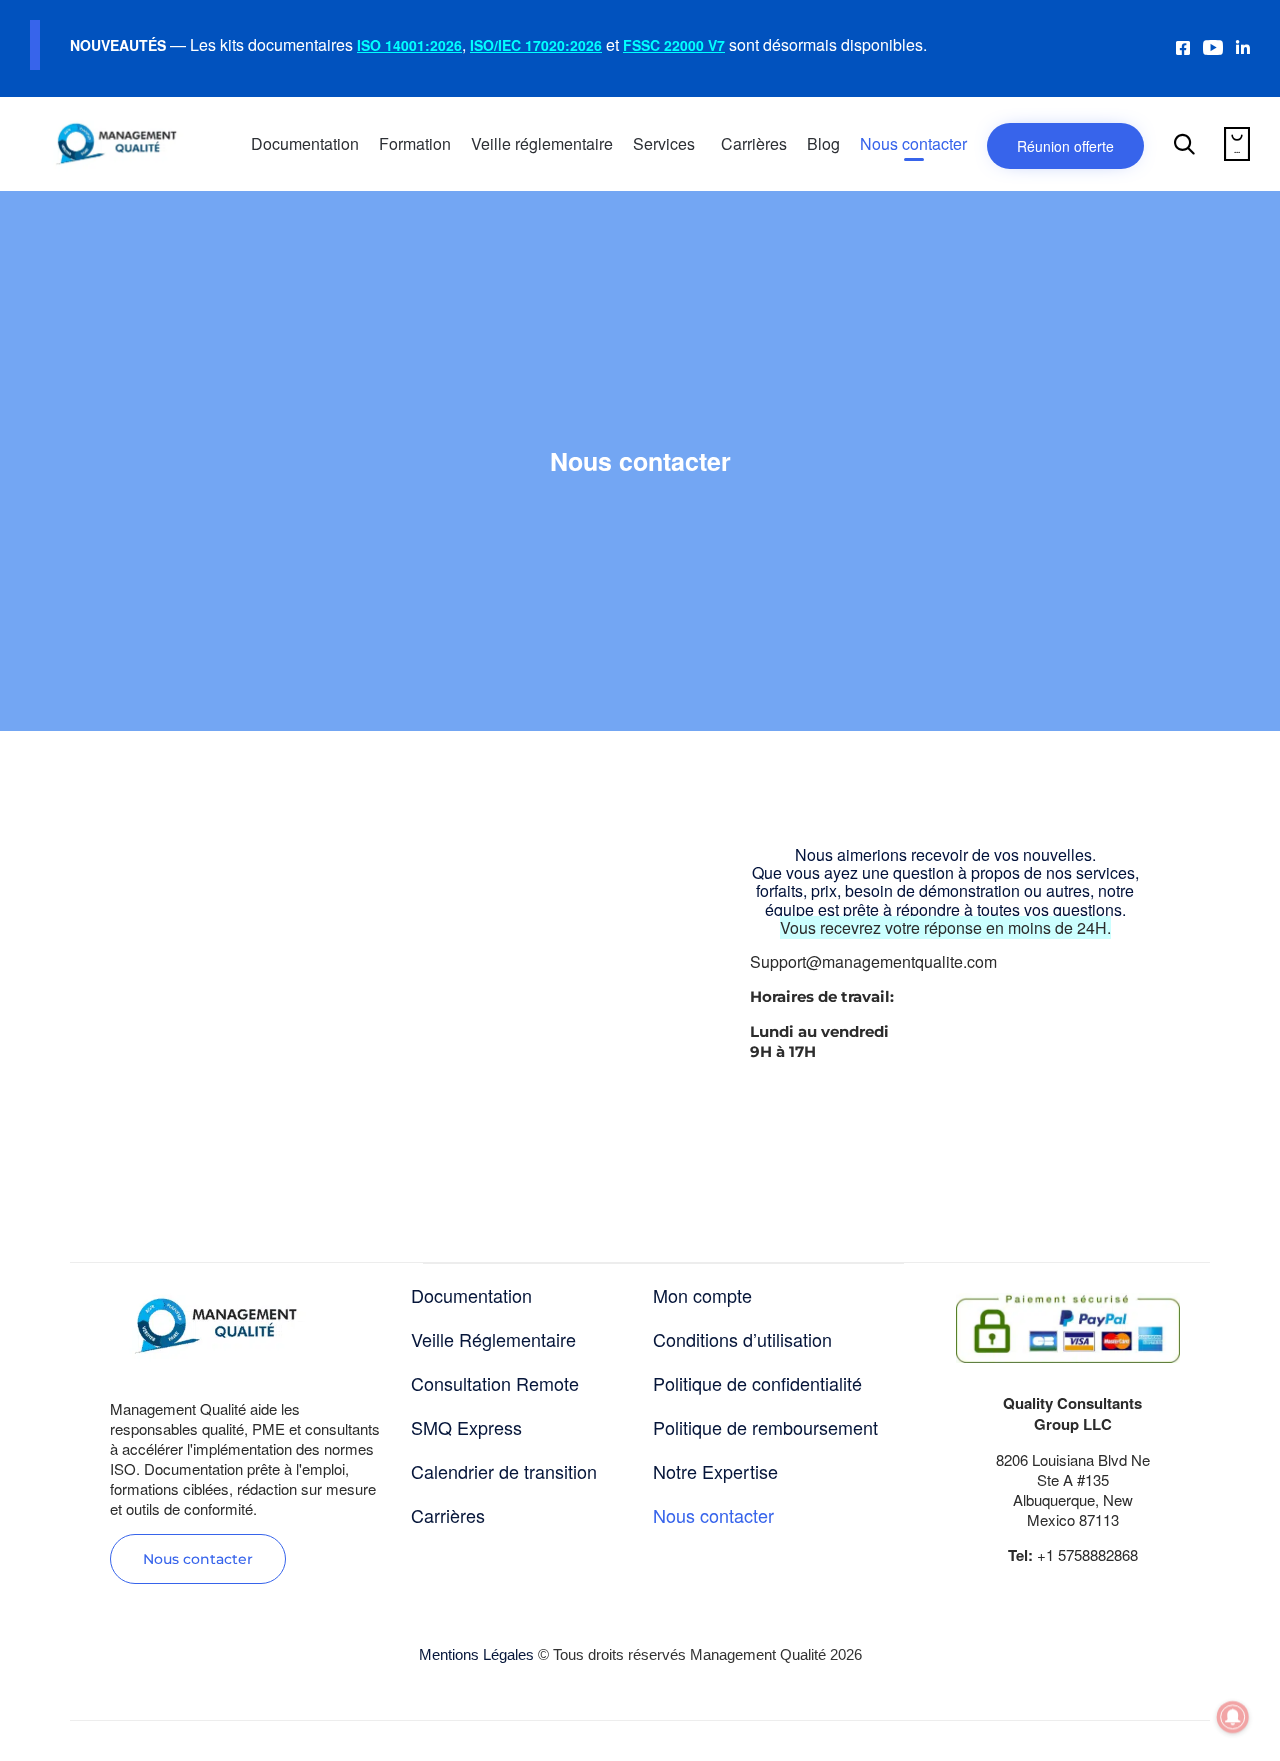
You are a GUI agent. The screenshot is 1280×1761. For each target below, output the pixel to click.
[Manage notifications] (1233, 1717)
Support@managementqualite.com (873, 961)
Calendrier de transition (504, 1471)
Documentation (305, 143)
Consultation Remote (495, 1383)
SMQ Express (466, 1427)
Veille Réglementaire (493, 1339)
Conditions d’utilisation (742, 1339)
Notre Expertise (715, 1471)
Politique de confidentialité (757, 1383)
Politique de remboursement (765, 1427)
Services (664, 143)
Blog (823, 143)
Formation (415, 143)
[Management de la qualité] (116, 144)
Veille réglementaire (542, 143)
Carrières (754, 143)
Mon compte (702, 1295)
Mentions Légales (476, 1654)
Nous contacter (913, 143)
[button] (198, 1559)
